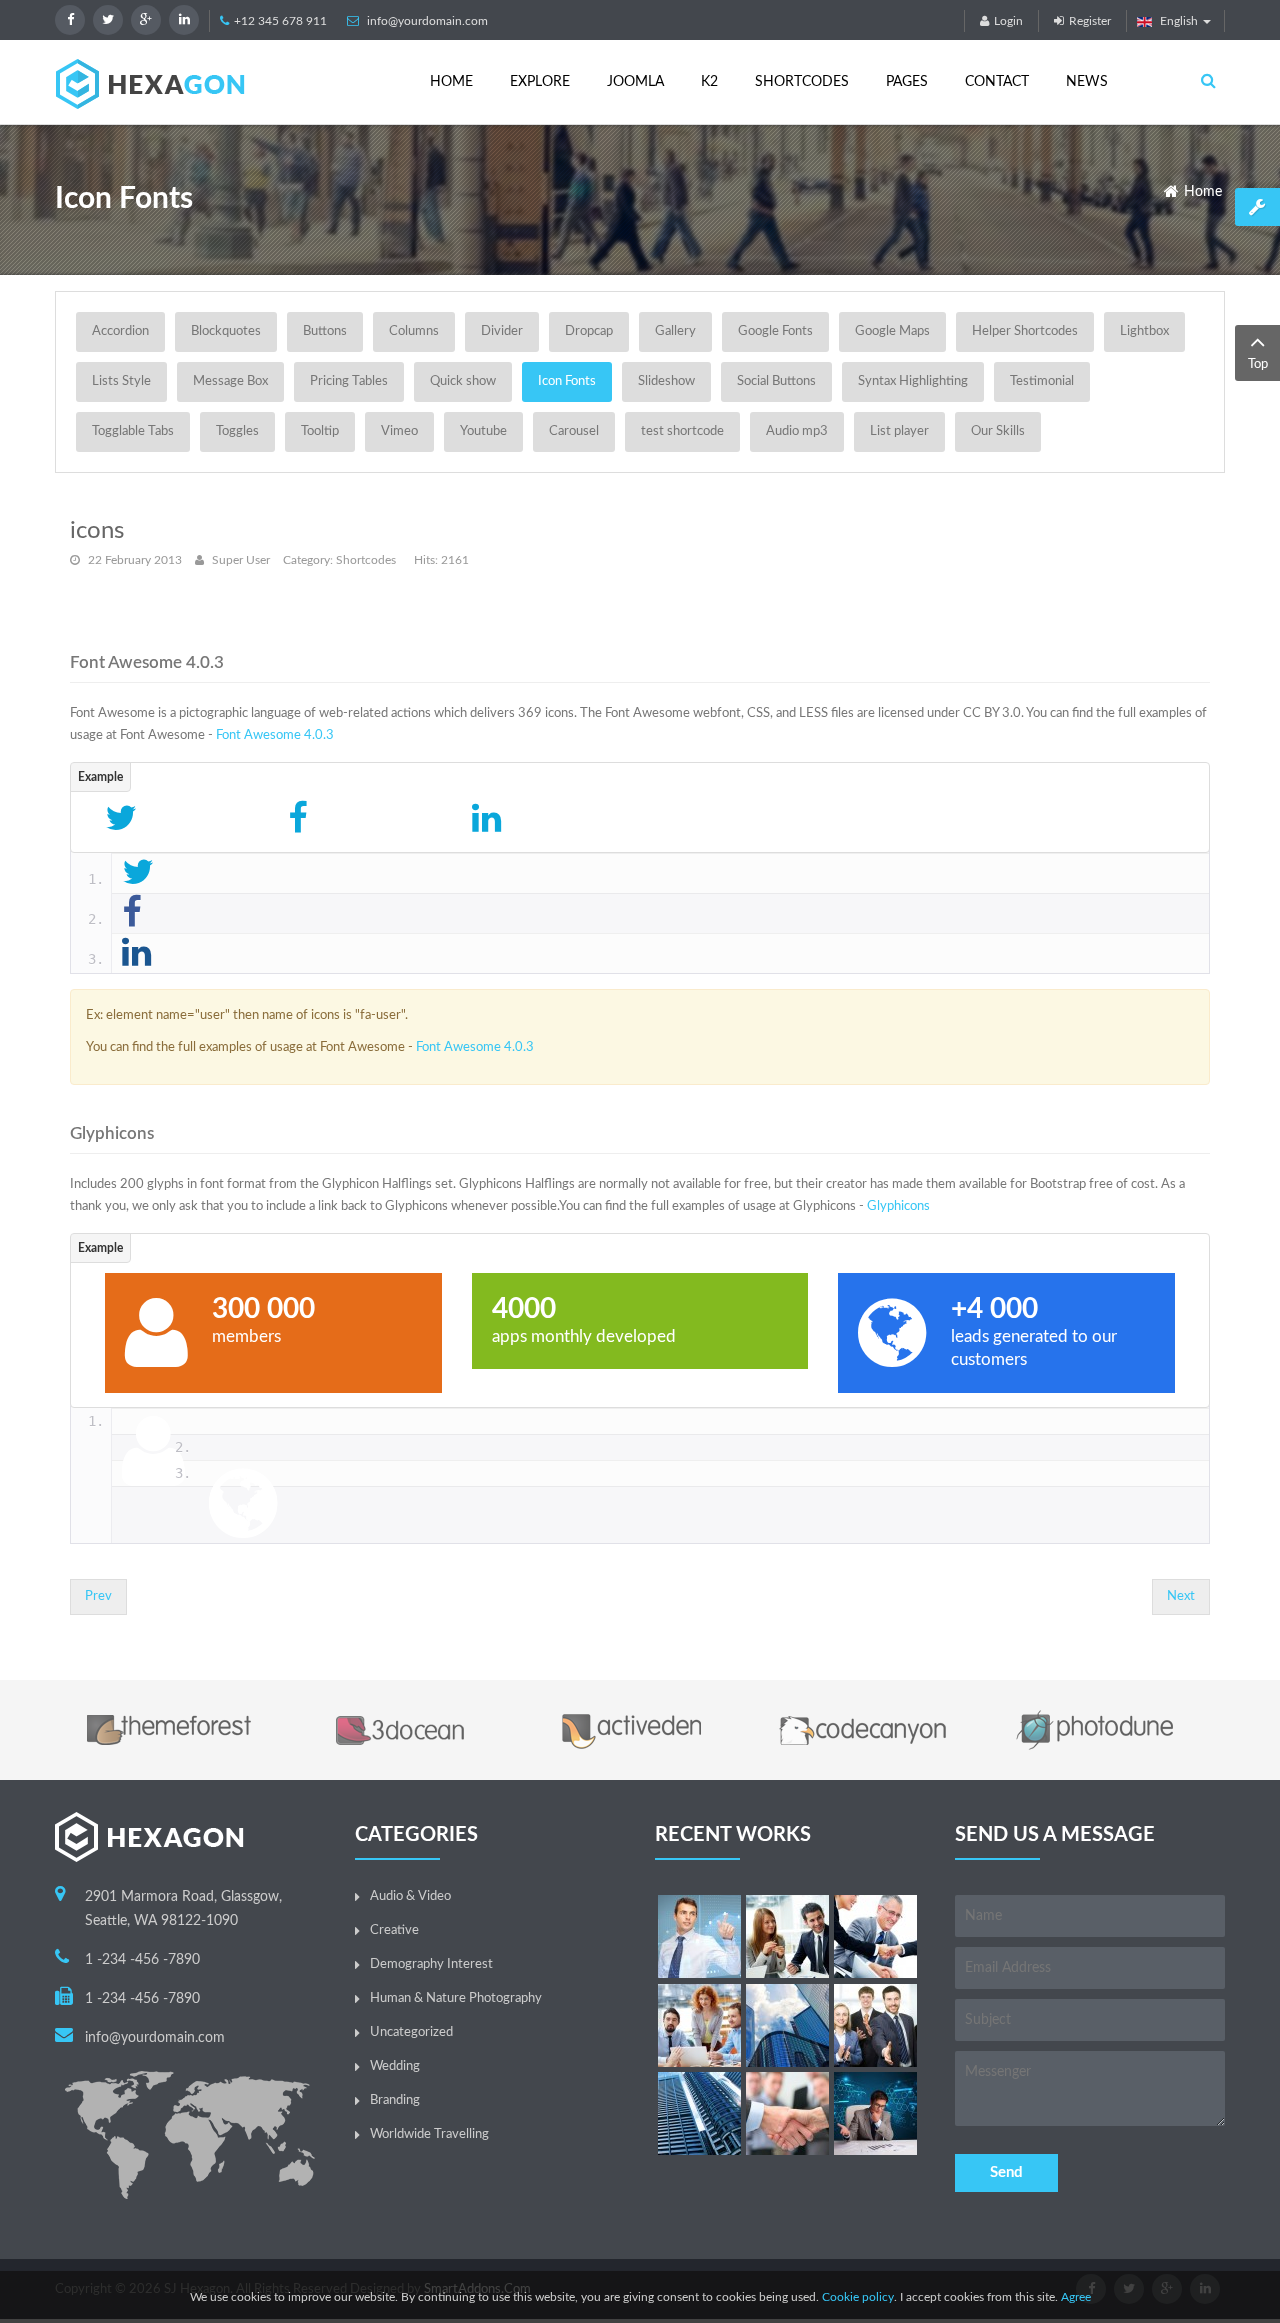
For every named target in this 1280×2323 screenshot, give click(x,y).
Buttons (325, 331)
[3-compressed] (875, 1936)
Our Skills (998, 431)
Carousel (574, 431)
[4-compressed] (699, 2025)
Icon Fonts (567, 381)
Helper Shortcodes (1025, 331)
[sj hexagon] (150, 83)
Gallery (675, 331)
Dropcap (589, 331)
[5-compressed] (787, 2113)
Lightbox (1144, 331)
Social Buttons (776, 381)
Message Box (230, 381)
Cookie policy (858, 2297)
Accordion (120, 331)
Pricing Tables (349, 381)
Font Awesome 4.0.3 (275, 735)
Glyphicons (898, 1206)
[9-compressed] (875, 2113)
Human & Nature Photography (456, 1998)
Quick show (463, 381)
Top (1258, 364)
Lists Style (121, 381)
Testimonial (1042, 381)
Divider (502, 331)
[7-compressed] (875, 2025)
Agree (1076, 2297)
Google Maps (892, 331)
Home (1203, 192)
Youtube (483, 431)
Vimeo (399, 431)
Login (1008, 21)
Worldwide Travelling (429, 2134)
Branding (395, 2100)
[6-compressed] (787, 2025)
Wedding (395, 2066)
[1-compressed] (699, 1936)
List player (899, 431)
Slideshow (666, 381)
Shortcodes (366, 560)
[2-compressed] (787, 1936)
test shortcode (682, 431)
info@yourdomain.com (427, 21)
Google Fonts (775, 331)
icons (97, 531)
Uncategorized (411, 2032)
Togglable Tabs (133, 431)
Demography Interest (431, 1964)
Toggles (237, 431)
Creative (394, 1930)
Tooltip (320, 431)
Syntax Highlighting (913, 381)
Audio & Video (410, 1896)
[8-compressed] (699, 2113)
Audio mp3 (797, 431)
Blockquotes (226, 331)
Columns (414, 331)
